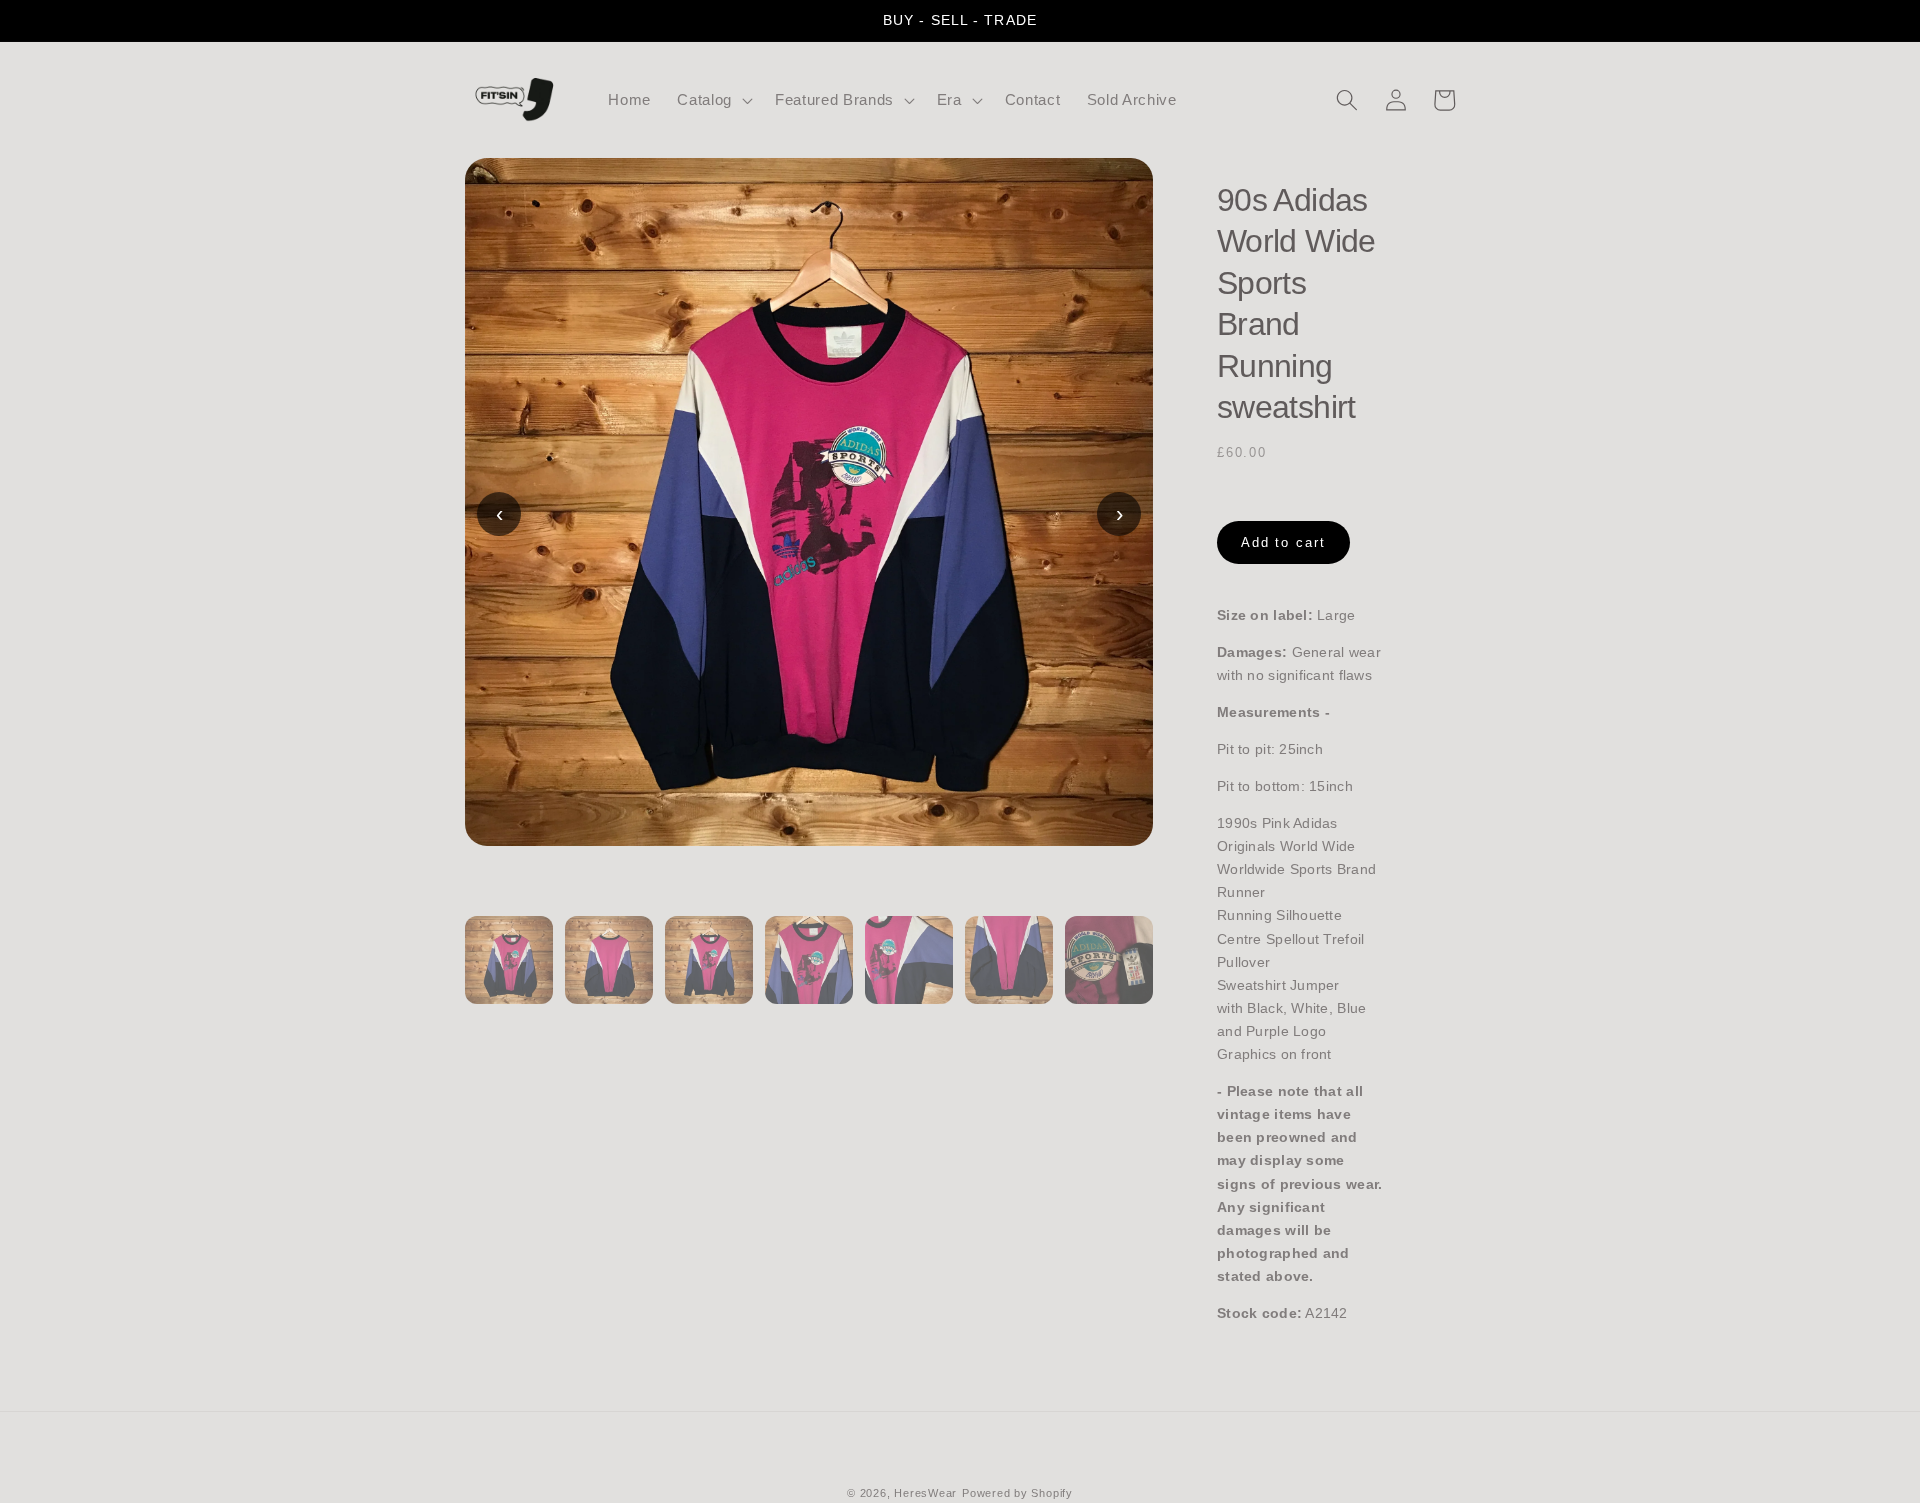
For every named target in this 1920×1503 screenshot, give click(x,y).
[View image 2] (609, 972)
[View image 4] (809, 972)
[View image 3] (709, 972)
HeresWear (925, 1493)
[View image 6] (1009, 972)
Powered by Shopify (1017, 1493)
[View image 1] (509, 972)
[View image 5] (909, 972)
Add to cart (1283, 542)
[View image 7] (1109, 972)
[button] (713, 100)
